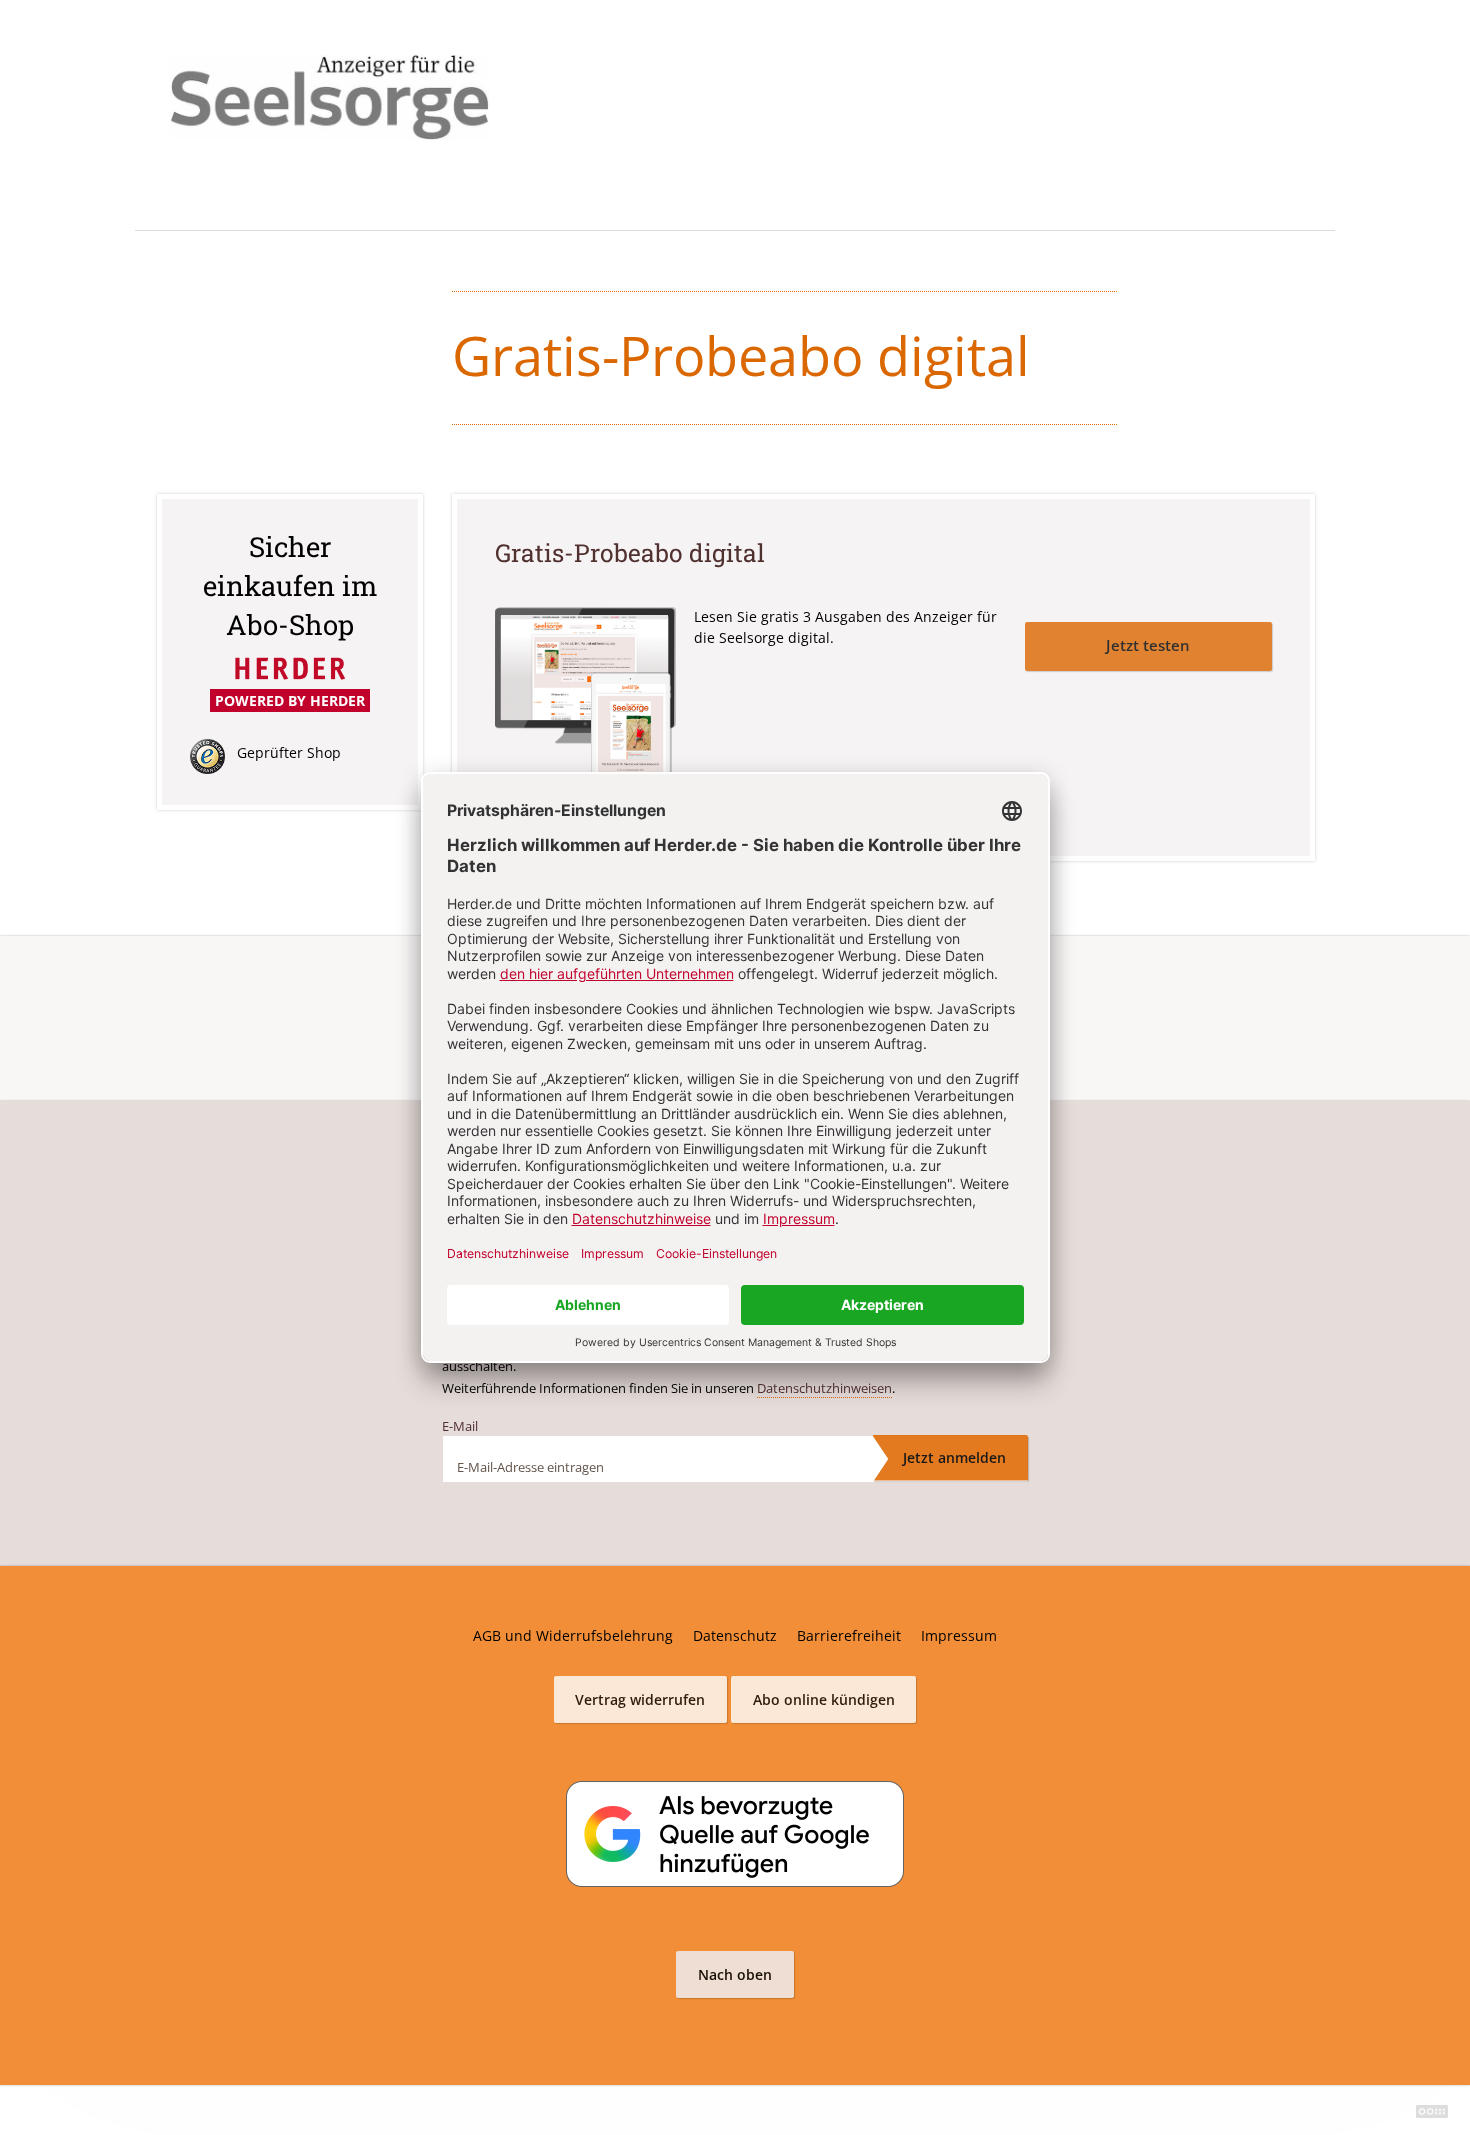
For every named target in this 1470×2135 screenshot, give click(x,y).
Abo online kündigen (824, 1699)
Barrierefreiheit (849, 1635)
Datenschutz (735, 1635)
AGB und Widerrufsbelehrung (573, 1635)
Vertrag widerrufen (640, 1699)
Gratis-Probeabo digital (630, 552)
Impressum (959, 1635)
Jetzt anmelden (954, 1457)
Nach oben (735, 1974)
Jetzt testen (1148, 645)
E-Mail (460, 1426)
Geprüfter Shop (289, 752)
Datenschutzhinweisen (824, 1388)
